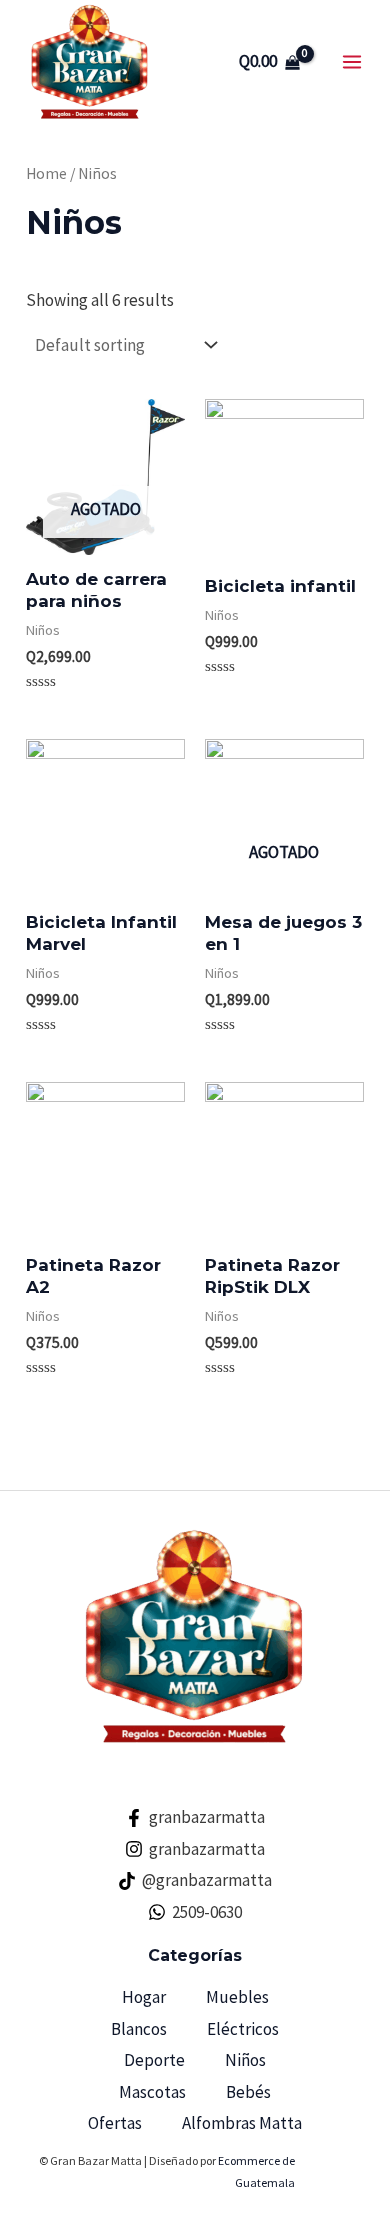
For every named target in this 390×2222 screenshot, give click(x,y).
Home (46, 173)
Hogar (144, 1997)
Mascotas (152, 2092)
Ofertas (115, 2123)
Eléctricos (243, 2029)
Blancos (139, 2029)
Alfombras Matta (242, 2123)
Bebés (248, 2092)
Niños (245, 2060)
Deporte (154, 2060)
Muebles (237, 1997)
